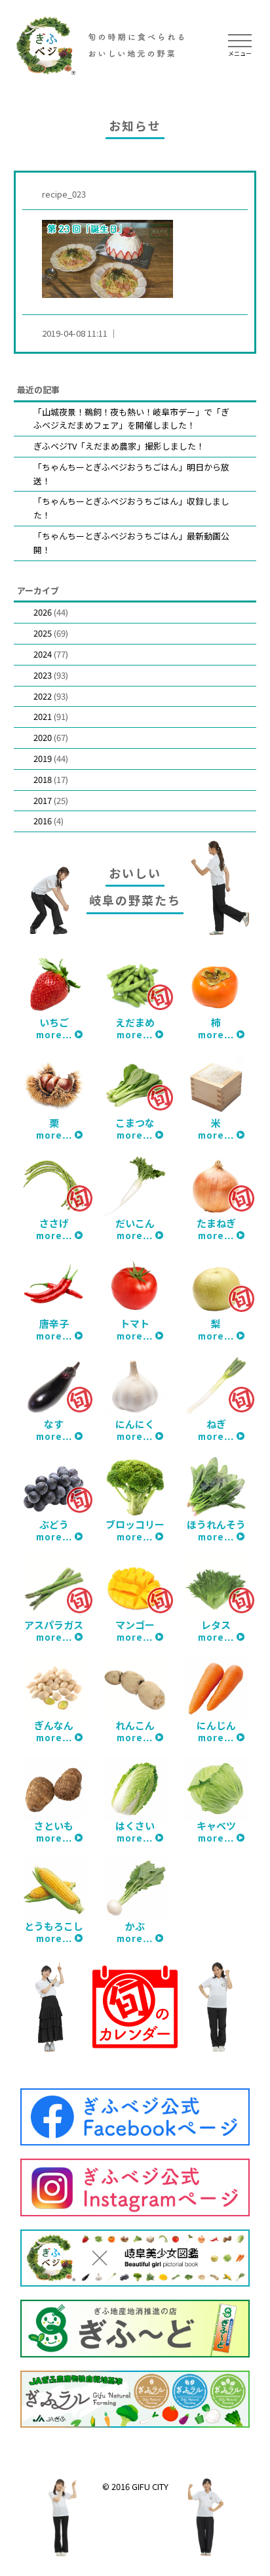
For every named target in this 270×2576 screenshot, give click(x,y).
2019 (43, 758)
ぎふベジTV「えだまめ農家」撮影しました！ (119, 446)
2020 (43, 737)
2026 (43, 612)
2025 (43, 633)
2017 (43, 800)
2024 (43, 654)
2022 (43, 696)
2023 (43, 675)
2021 (43, 716)
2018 (43, 779)
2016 (43, 821)
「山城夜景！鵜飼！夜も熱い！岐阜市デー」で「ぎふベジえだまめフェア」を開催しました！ (131, 419)
